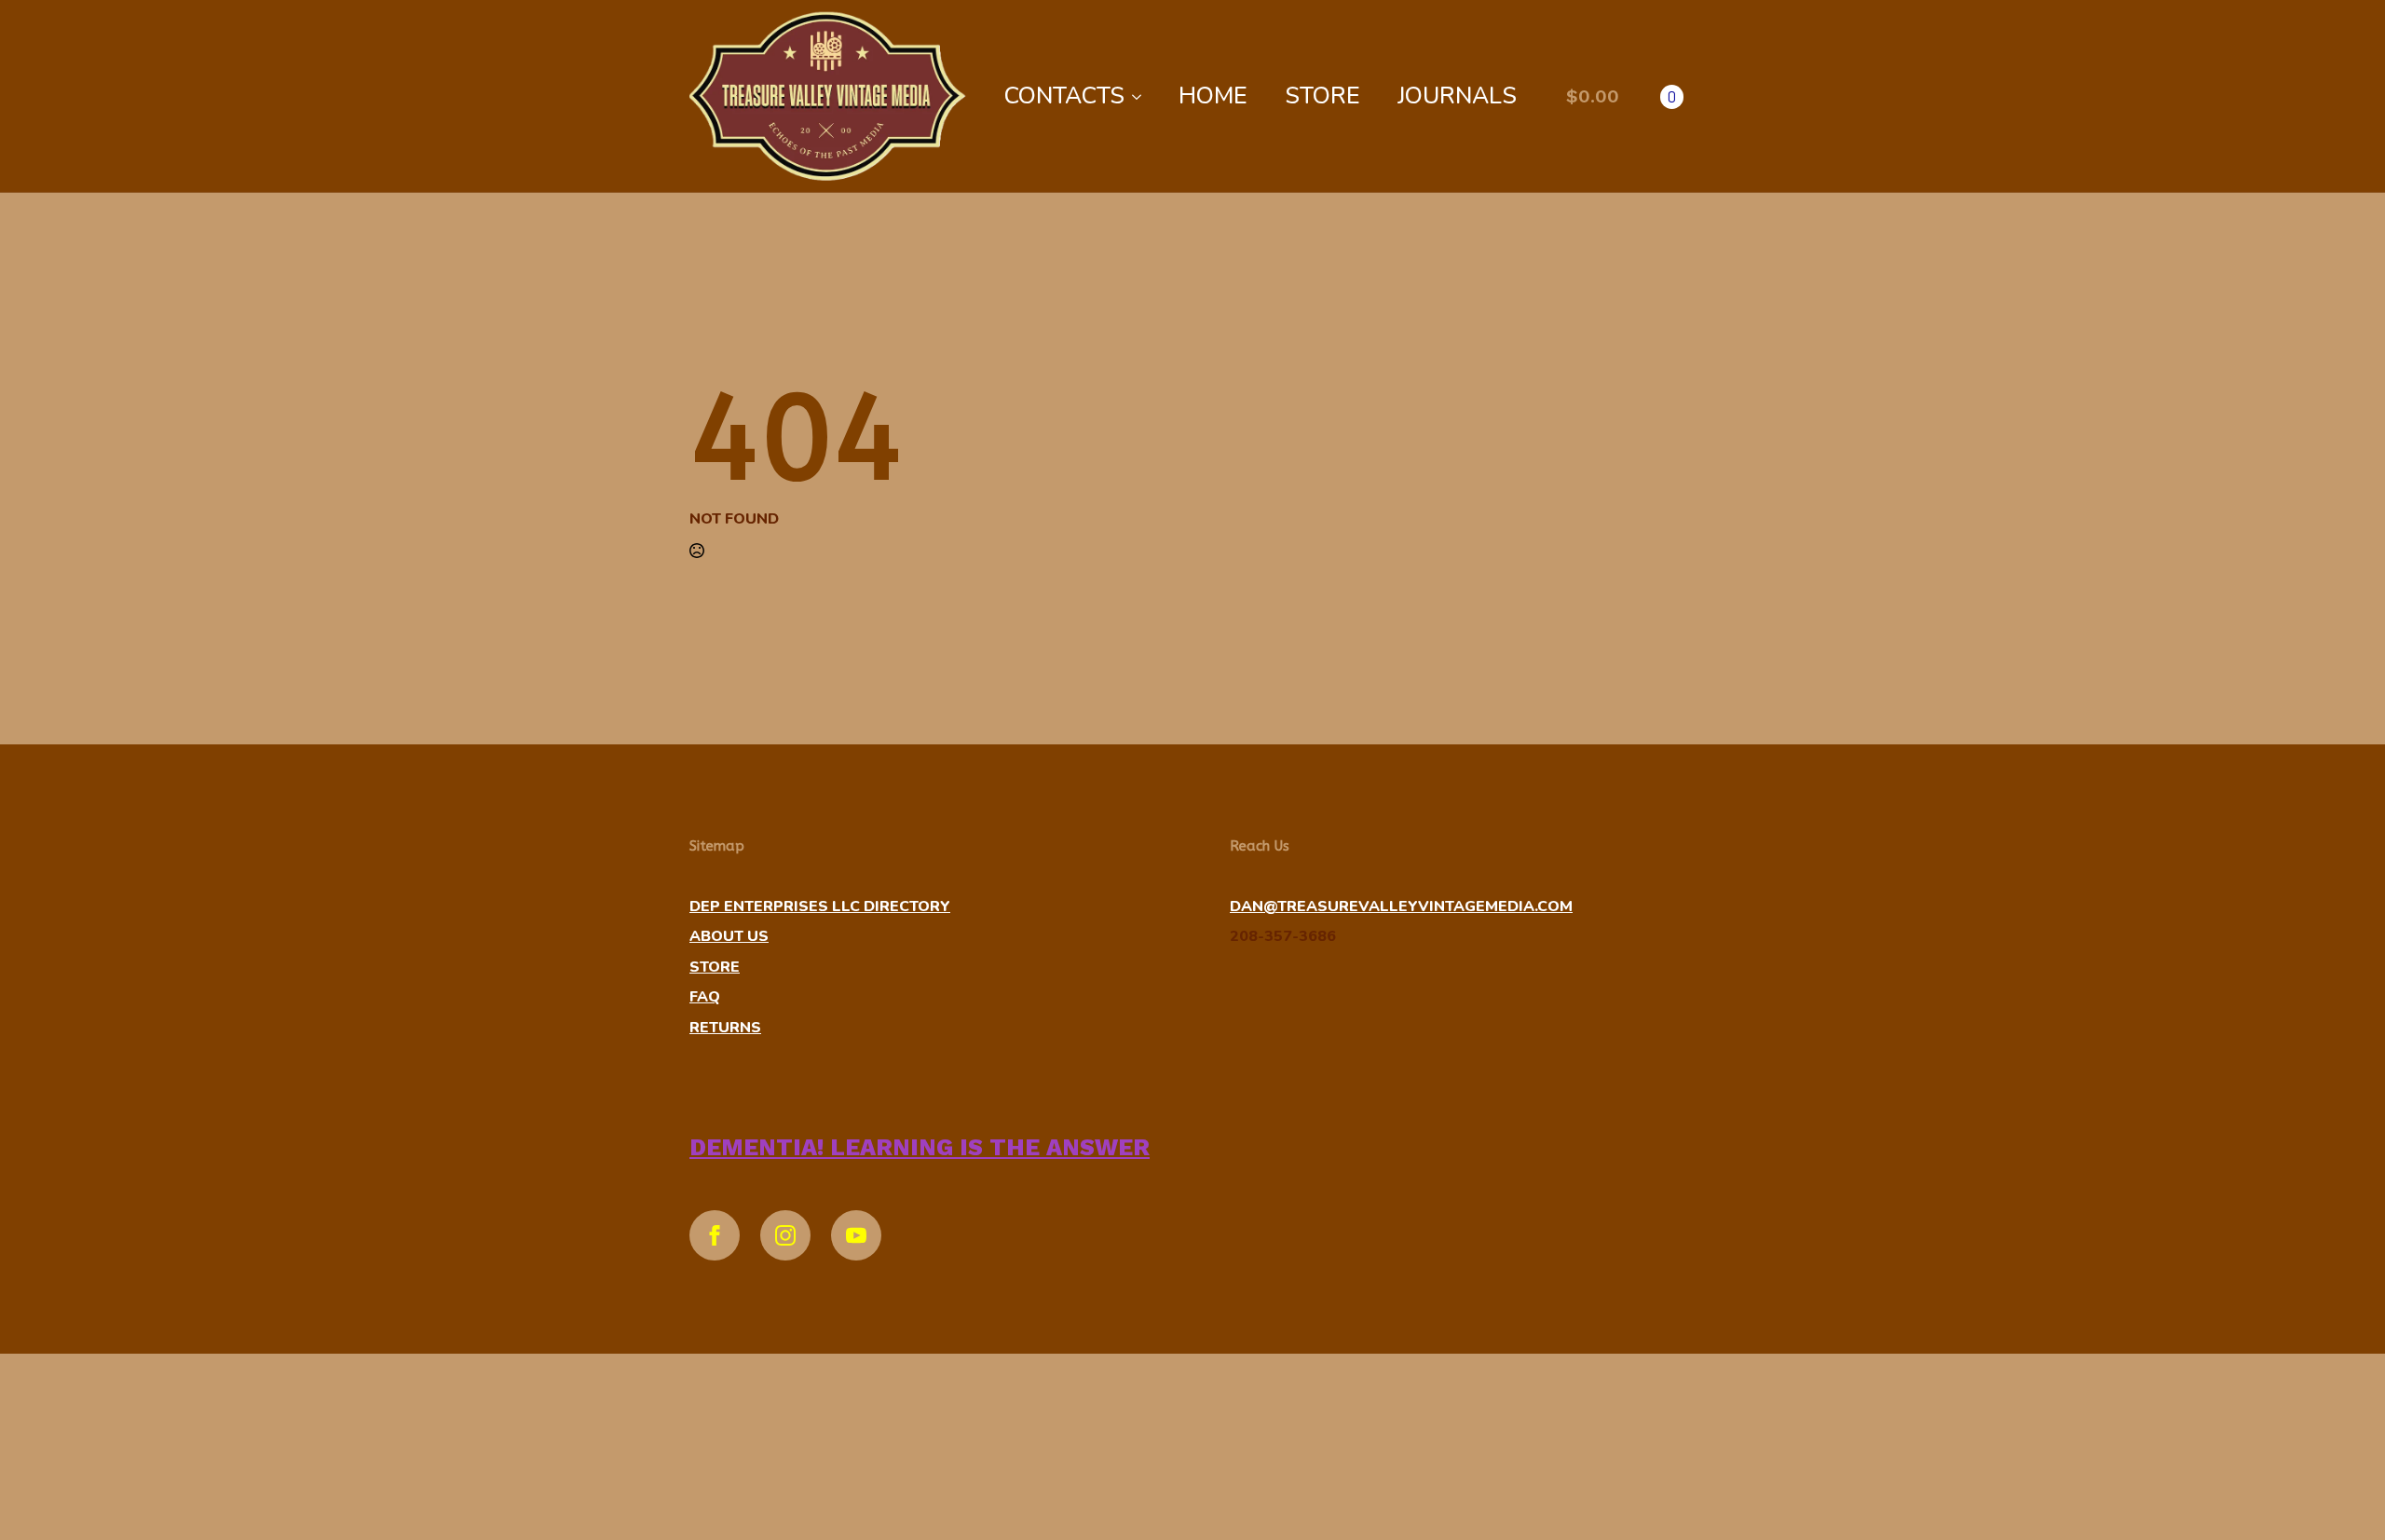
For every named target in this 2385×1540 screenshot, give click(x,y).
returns (725, 1028)
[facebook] (715, 1235)
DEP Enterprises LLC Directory (820, 906)
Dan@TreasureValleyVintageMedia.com (1401, 906)
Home (1213, 96)
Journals (1457, 96)
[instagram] (785, 1235)
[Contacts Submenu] (1142, 96)
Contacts (1064, 96)
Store (1322, 96)
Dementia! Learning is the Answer (920, 1147)
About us (729, 936)
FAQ (705, 997)
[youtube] (856, 1235)
